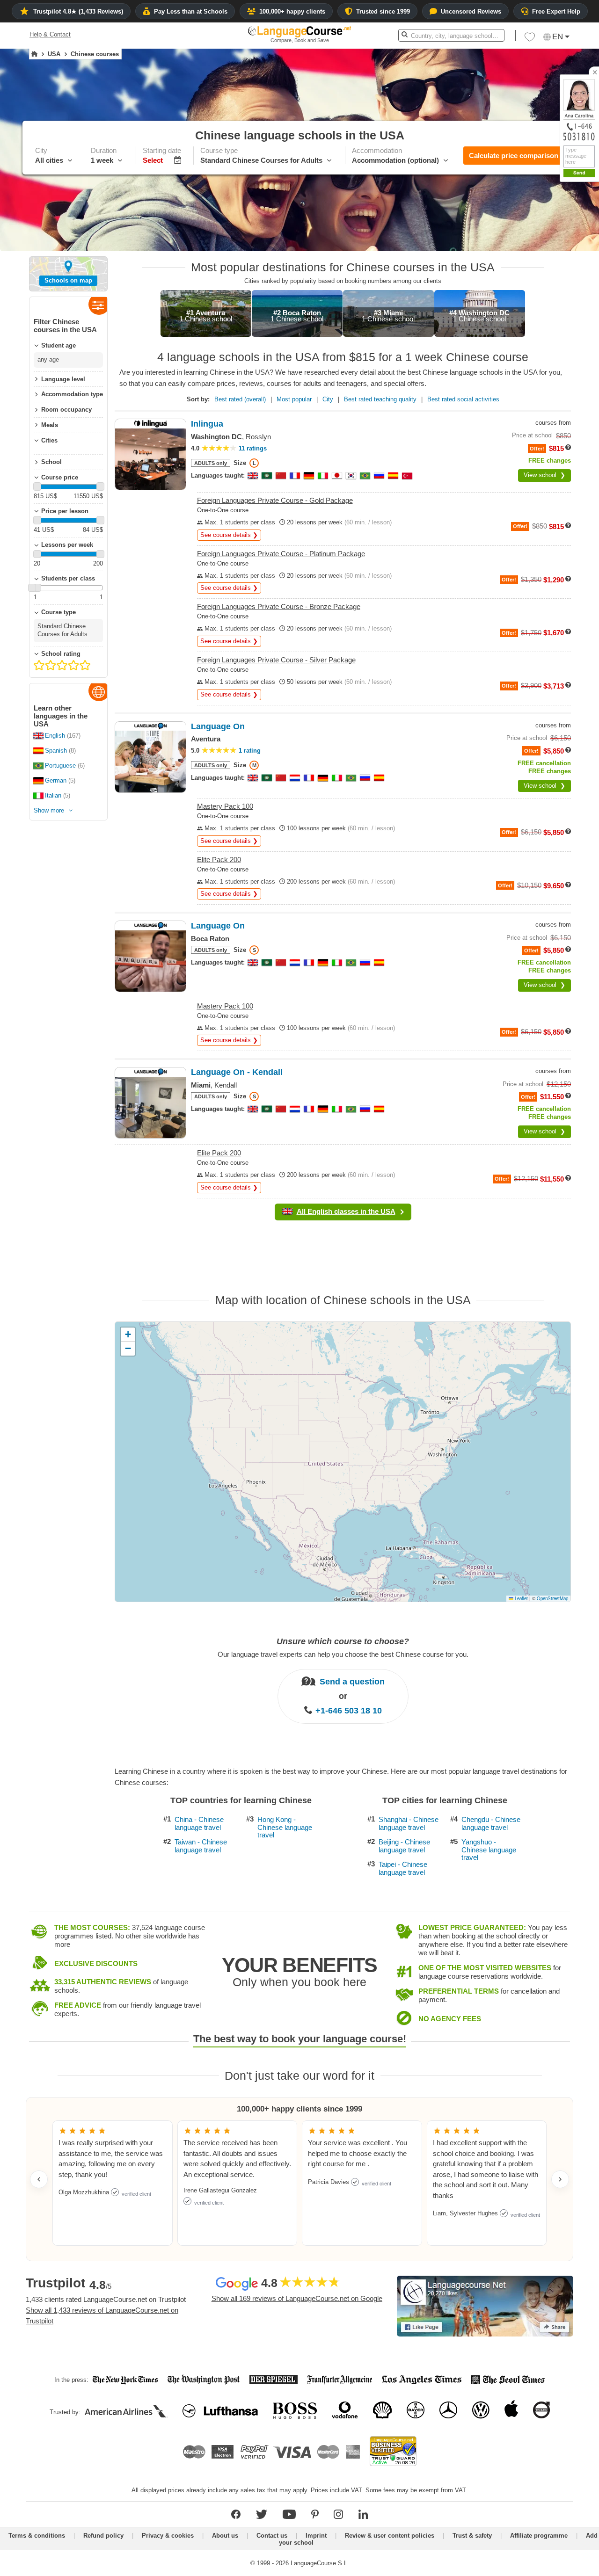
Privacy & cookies (168, 2536)
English (55, 736)
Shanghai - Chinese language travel (409, 1824)
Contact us (272, 2536)
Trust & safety (472, 2536)
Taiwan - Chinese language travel (201, 1846)
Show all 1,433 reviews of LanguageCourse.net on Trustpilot (102, 2315)
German (56, 780)
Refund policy (103, 2536)
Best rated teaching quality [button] (380, 399)
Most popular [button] (294, 399)
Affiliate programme (539, 2536)
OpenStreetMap (552, 1598)
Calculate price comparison (514, 156)
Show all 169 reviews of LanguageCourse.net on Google (297, 2298)
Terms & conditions (37, 2536)
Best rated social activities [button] (463, 399)
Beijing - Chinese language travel (404, 1846)
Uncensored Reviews (471, 11)
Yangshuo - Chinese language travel (489, 1850)
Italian (53, 795)
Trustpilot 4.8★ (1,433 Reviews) (78, 11)
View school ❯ (544, 475)
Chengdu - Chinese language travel (491, 1824)
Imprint (316, 2536)
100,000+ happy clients (292, 11)
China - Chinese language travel (199, 1824)
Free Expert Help (556, 11)
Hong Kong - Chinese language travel (285, 1827)
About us (225, 2536)
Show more (49, 810)
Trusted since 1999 (383, 11)
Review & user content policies (390, 2536)
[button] (530, 39)
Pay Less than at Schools (191, 11)
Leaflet (521, 1598)
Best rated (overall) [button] (240, 399)
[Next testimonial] (560, 2179)
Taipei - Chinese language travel (403, 1869)
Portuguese (60, 766)
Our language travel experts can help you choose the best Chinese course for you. (343, 1654)
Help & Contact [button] (50, 34)
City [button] (328, 399)
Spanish (56, 751)
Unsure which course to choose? (343, 1641)
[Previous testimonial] (39, 2179)
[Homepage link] (34, 54)
